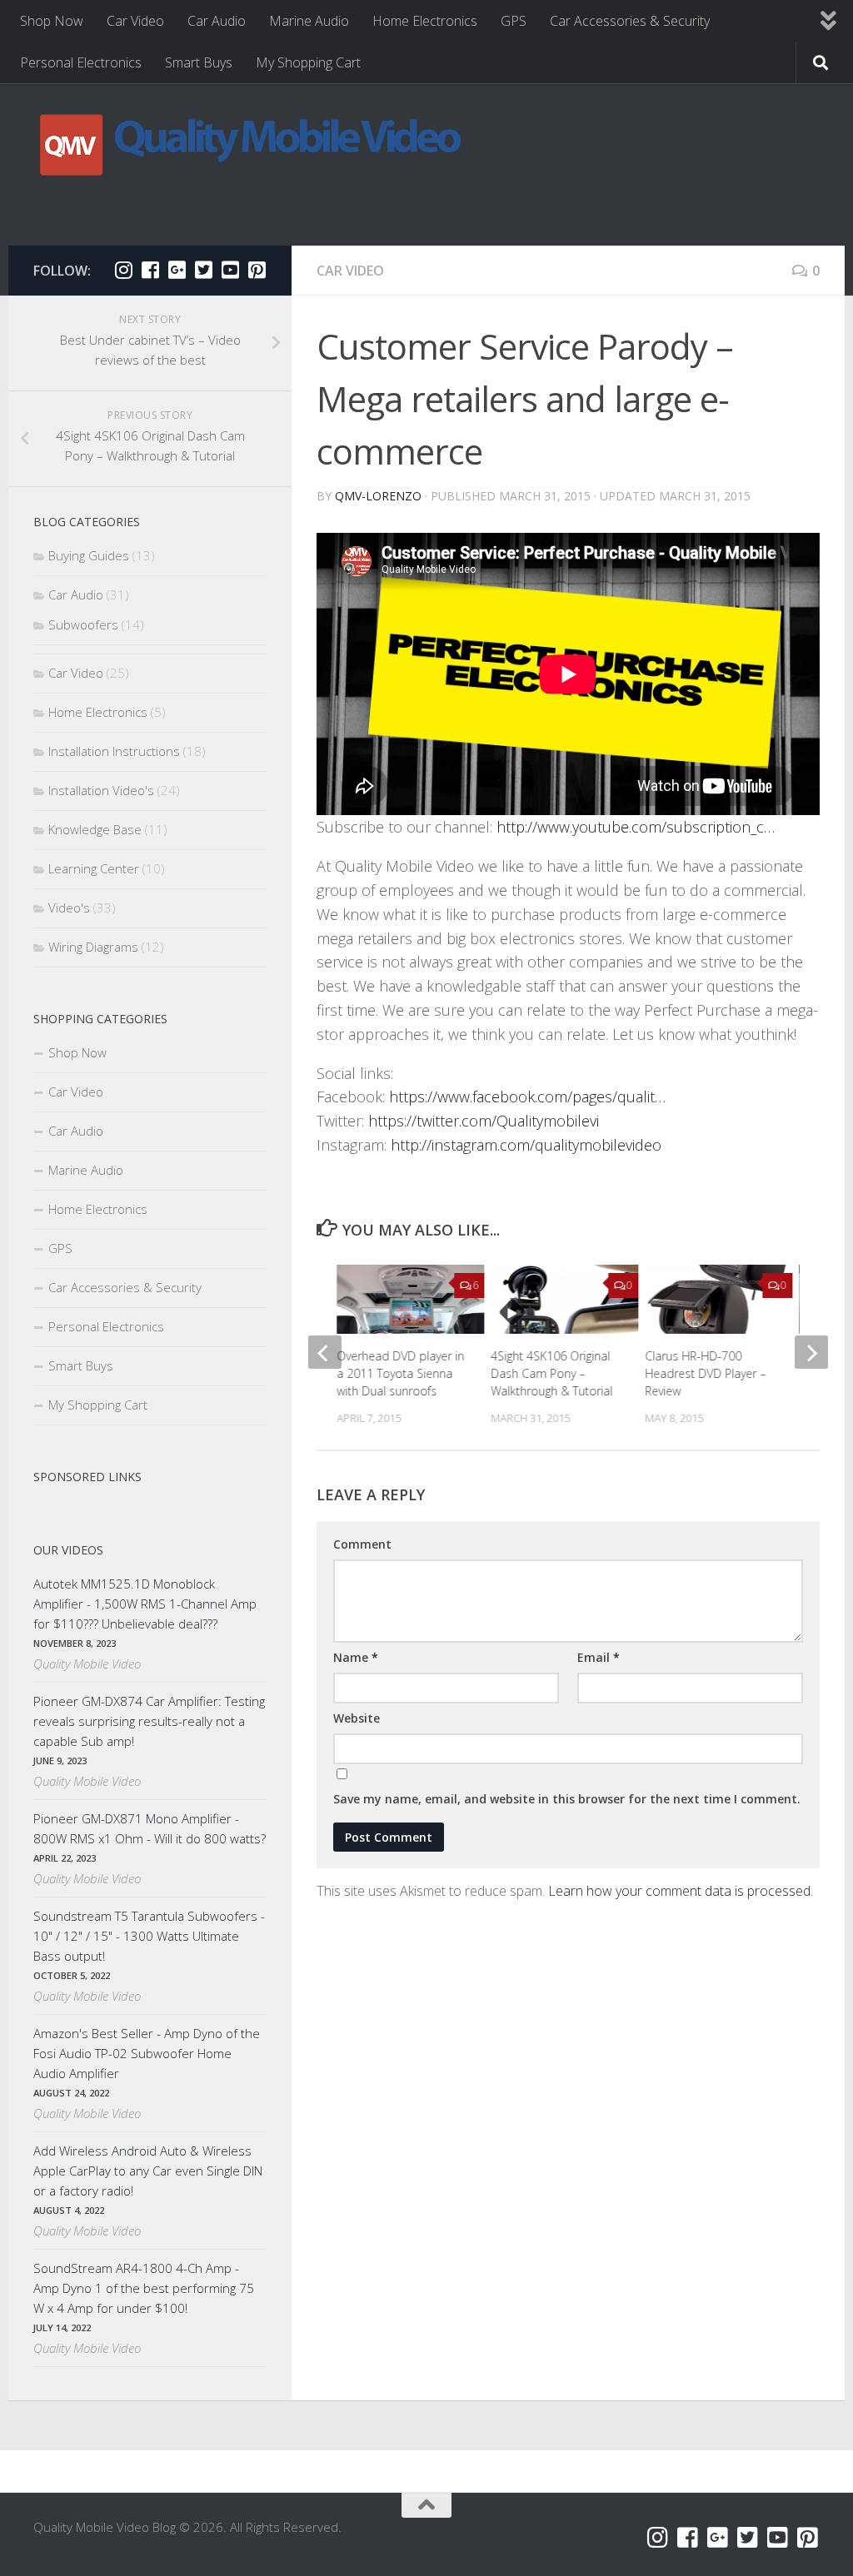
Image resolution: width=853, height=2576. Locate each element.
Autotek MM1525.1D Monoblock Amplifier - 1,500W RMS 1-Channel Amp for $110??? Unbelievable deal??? (145, 1604)
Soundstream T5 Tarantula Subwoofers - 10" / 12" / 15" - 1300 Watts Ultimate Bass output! (149, 1936)
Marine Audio (309, 21)
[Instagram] (123, 270)
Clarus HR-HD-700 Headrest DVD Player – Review (706, 1373)
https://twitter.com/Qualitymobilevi (484, 1121)
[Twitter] (203, 270)
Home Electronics (425, 21)
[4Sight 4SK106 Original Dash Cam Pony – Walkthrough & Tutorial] (564, 1299)
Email (599, 1657)
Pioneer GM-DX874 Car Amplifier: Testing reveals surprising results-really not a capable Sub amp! (149, 1721)
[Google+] (177, 270)
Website (357, 1718)
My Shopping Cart (308, 62)
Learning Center (94, 868)
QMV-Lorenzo (378, 496)
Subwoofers (83, 624)
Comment (362, 1544)
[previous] (325, 1352)
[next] (811, 1352)
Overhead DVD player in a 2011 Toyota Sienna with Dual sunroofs (400, 1373)
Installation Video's (101, 790)
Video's (69, 908)
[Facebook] (150, 270)
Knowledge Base (95, 829)
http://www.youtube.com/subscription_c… (636, 827)
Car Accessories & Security (630, 21)
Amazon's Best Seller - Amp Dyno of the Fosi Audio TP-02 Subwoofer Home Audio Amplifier (147, 2053)
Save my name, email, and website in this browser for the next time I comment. (567, 1799)
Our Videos (68, 1550)
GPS (514, 21)
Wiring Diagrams (93, 947)
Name (356, 1657)
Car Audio (217, 21)
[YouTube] (230, 270)
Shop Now (52, 21)
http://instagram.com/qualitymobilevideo (526, 1145)
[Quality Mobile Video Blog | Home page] (250, 144)
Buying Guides (89, 555)
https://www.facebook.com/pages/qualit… (527, 1097)
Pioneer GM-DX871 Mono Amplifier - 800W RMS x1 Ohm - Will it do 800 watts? (150, 1828)
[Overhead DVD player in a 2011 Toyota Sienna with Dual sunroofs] (410, 1299)
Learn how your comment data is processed (679, 1891)
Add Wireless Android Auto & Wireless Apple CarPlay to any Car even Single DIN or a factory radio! (148, 2171)
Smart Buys (199, 62)
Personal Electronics (81, 62)
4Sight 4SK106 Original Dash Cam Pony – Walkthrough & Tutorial (551, 1373)
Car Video (135, 21)
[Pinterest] (257, 270)
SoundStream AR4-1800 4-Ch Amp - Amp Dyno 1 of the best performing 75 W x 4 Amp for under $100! (144, 2288)
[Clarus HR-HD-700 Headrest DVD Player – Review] (719, 1299)
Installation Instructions (114, 751)
